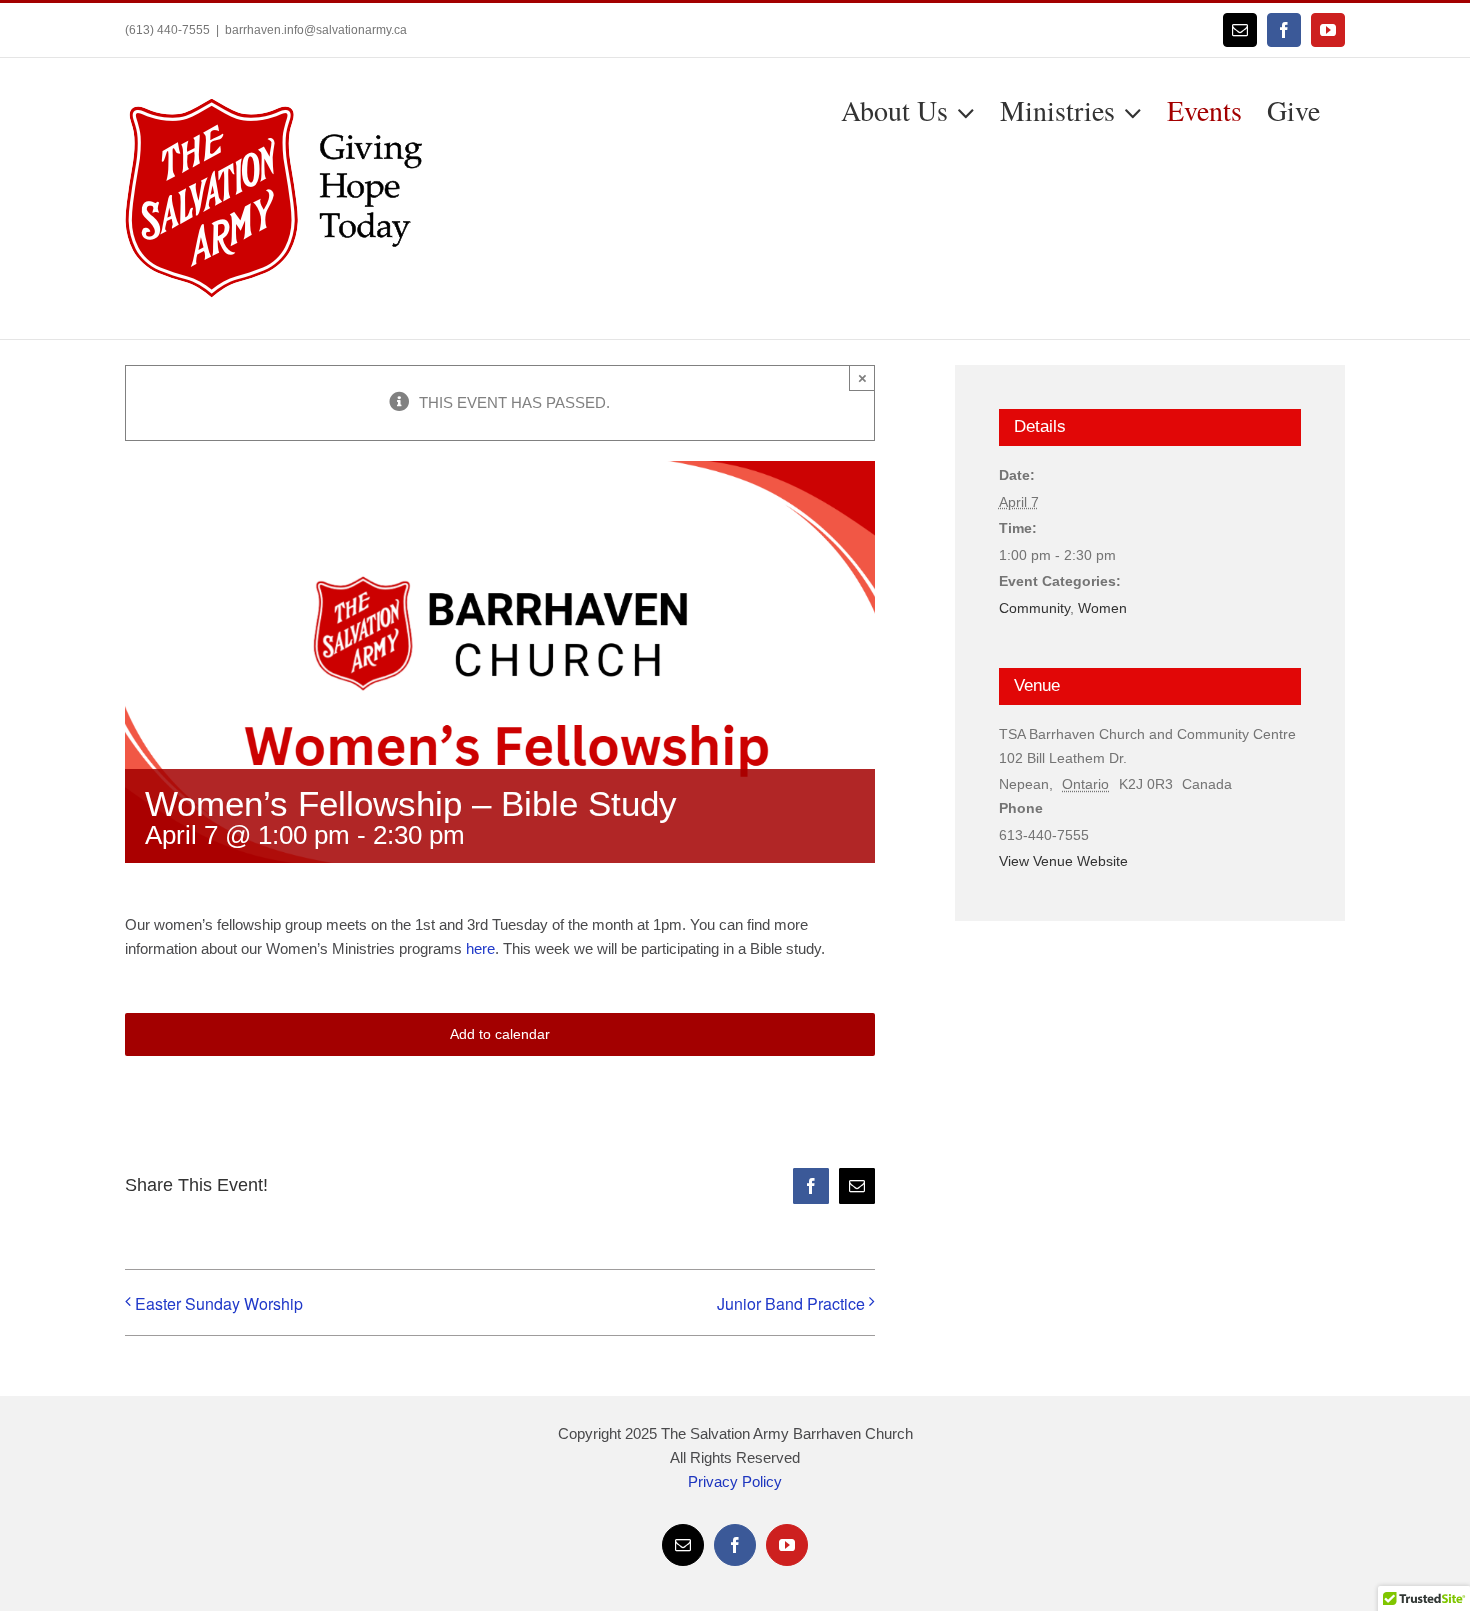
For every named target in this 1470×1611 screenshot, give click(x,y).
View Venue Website (1063, 861)
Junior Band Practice (791, 1303)
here (480, 948)
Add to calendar (500, 1034)
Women (1102, 608)
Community (1034, 608)
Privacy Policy (735, 1481)
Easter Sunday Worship (219, 1303)
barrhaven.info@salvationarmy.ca (316, 30)
